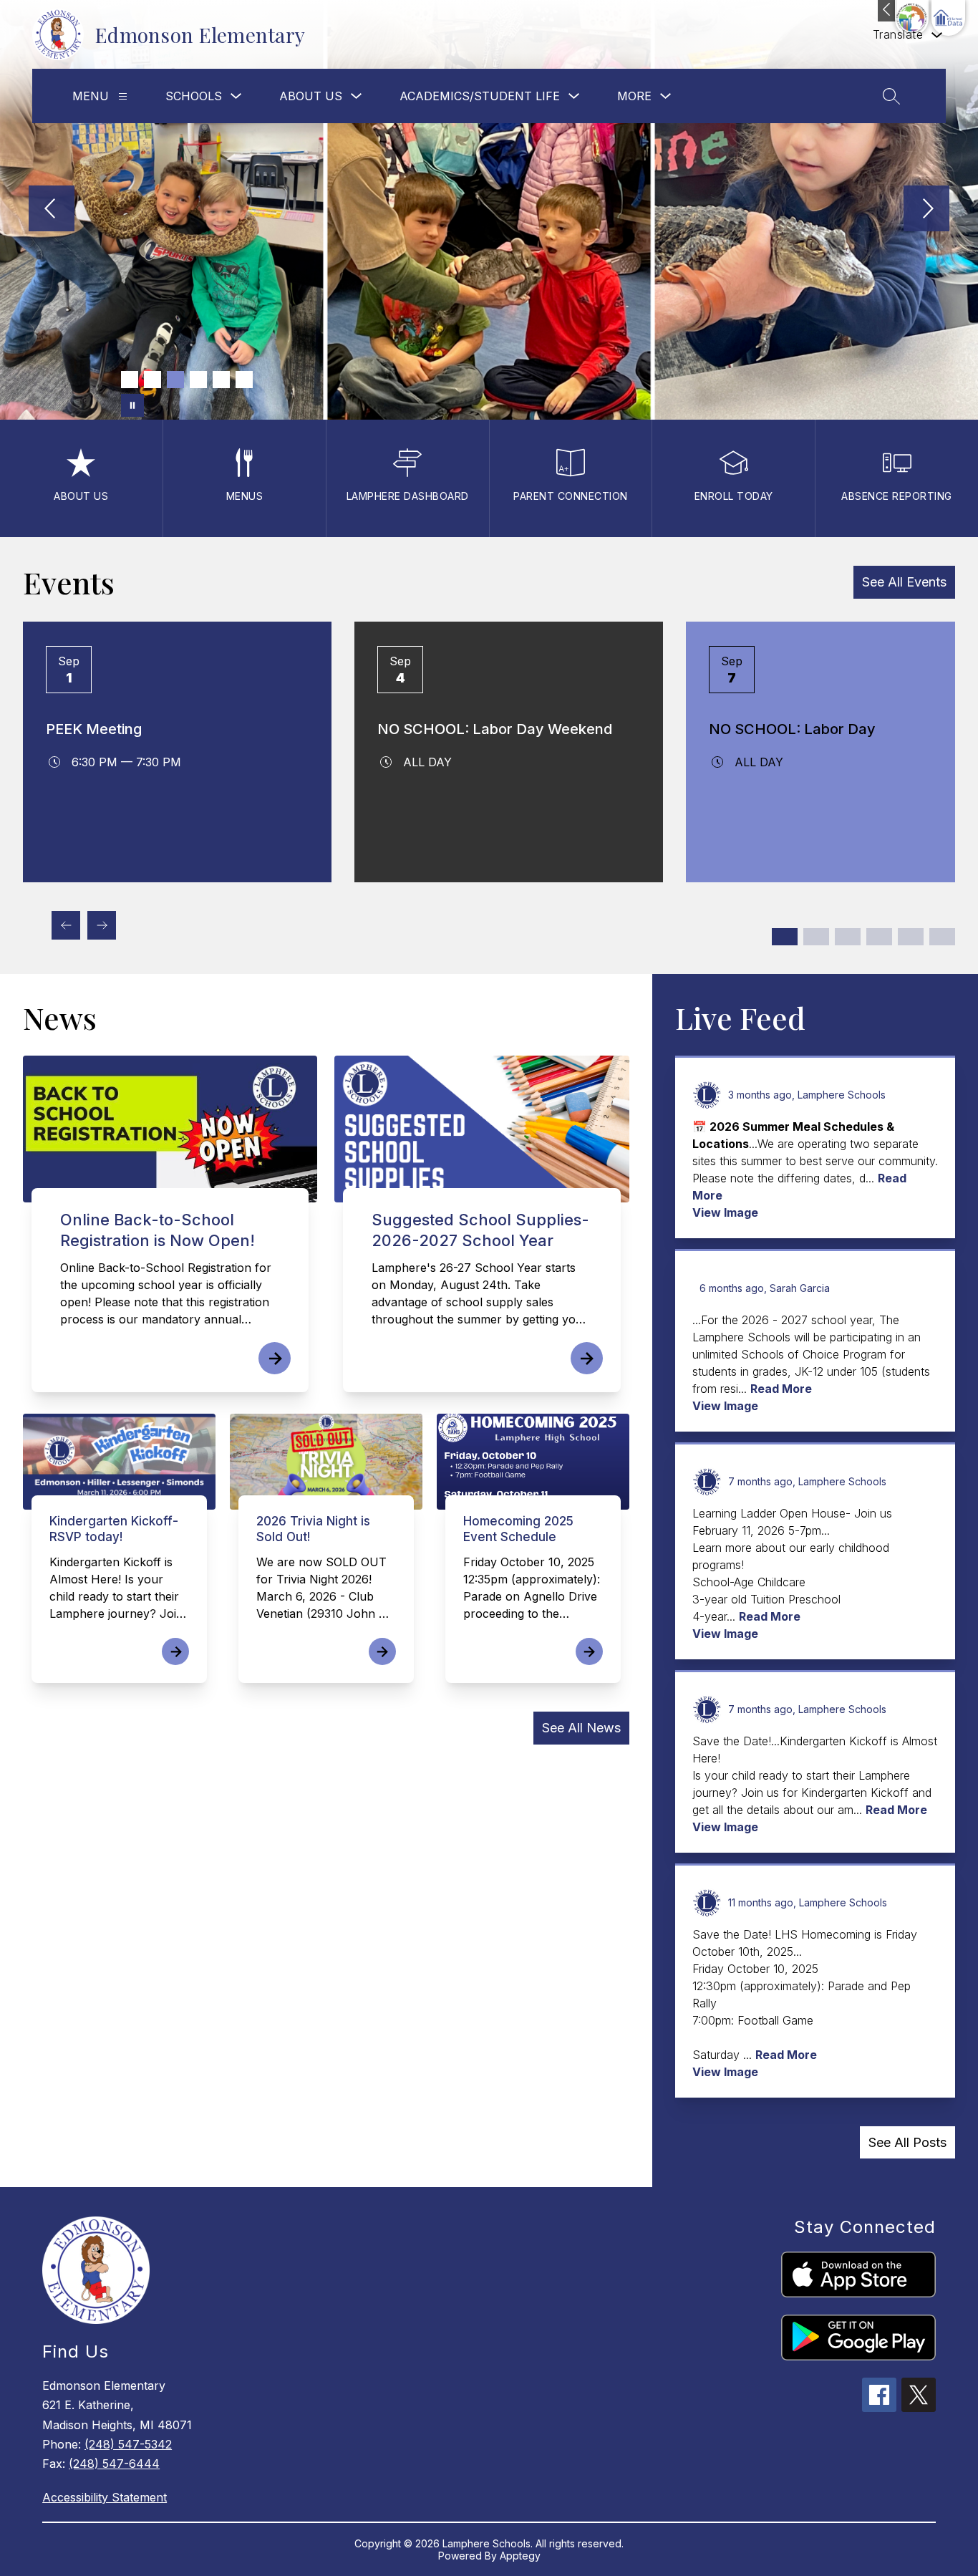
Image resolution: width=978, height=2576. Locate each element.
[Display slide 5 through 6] (848, 937)
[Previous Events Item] (66, 925)
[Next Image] (926, 210)
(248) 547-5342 (128, 2444)
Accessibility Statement (105, 2497)
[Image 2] (152, 380)
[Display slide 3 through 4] (816, 937)
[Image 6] (244, 380)
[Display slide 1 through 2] (785, 937)
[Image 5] (221, 380)
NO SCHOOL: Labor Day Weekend (495, 729)
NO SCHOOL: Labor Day (792, 729)
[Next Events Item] (102, 925)
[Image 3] (175, 380)
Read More (781, 1389)
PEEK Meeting (94, 729)
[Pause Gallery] (132, 405)
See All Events (904, 582)
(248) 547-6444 (114, 2464)
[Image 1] (130, 380)
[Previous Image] (52, 210)
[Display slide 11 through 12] (942, 937)
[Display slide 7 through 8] (879, 937)
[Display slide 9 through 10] (911, 937)
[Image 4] (198, 380)
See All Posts (907, 2142)
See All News (581, 1728)
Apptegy (520, 2556)
